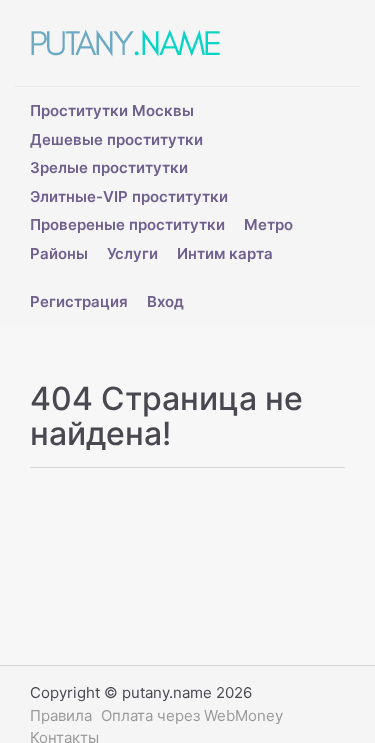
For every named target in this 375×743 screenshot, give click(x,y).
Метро (268, 224)
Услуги (132, 253)
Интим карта (225, 253)
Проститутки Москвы (112, 110)
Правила (61, 715)
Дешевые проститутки (116, 139)
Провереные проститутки (127, 224)
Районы (59, 253)
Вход (165, 301)
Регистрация (79, 301)
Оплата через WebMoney (192, 715)
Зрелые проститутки (109, 167)
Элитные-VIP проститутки (129, 196)
